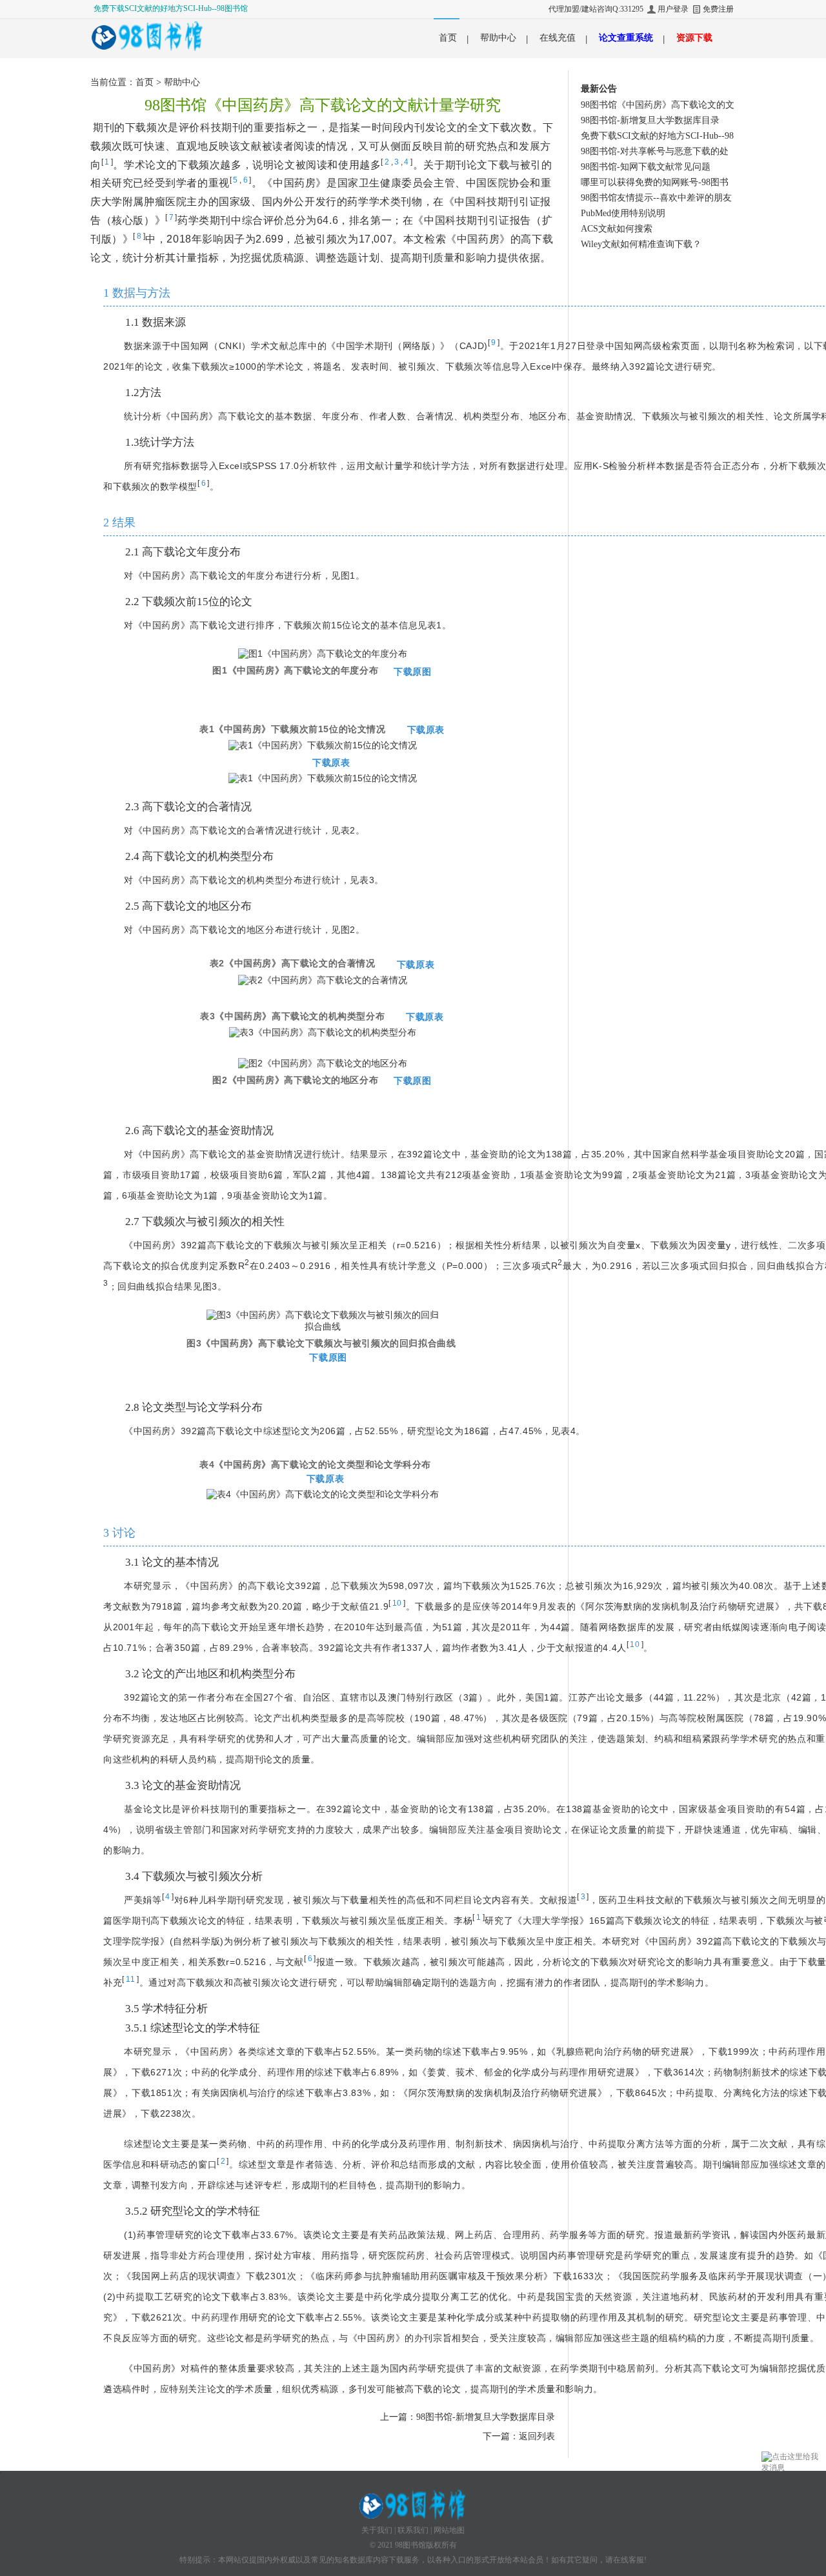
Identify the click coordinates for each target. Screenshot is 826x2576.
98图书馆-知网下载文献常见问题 (646, 167)
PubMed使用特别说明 (623, 213)
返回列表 (537, 2436)
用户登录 (673, 9)
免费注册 (718, 9)
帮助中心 (498, 38)
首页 (448, 38)
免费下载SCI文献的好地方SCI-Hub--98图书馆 (171, 8)
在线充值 (558, 38)
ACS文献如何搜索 (617, 229)
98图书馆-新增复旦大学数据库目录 (486, 2417)
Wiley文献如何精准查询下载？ (641, 244)
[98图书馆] (148, 35)
